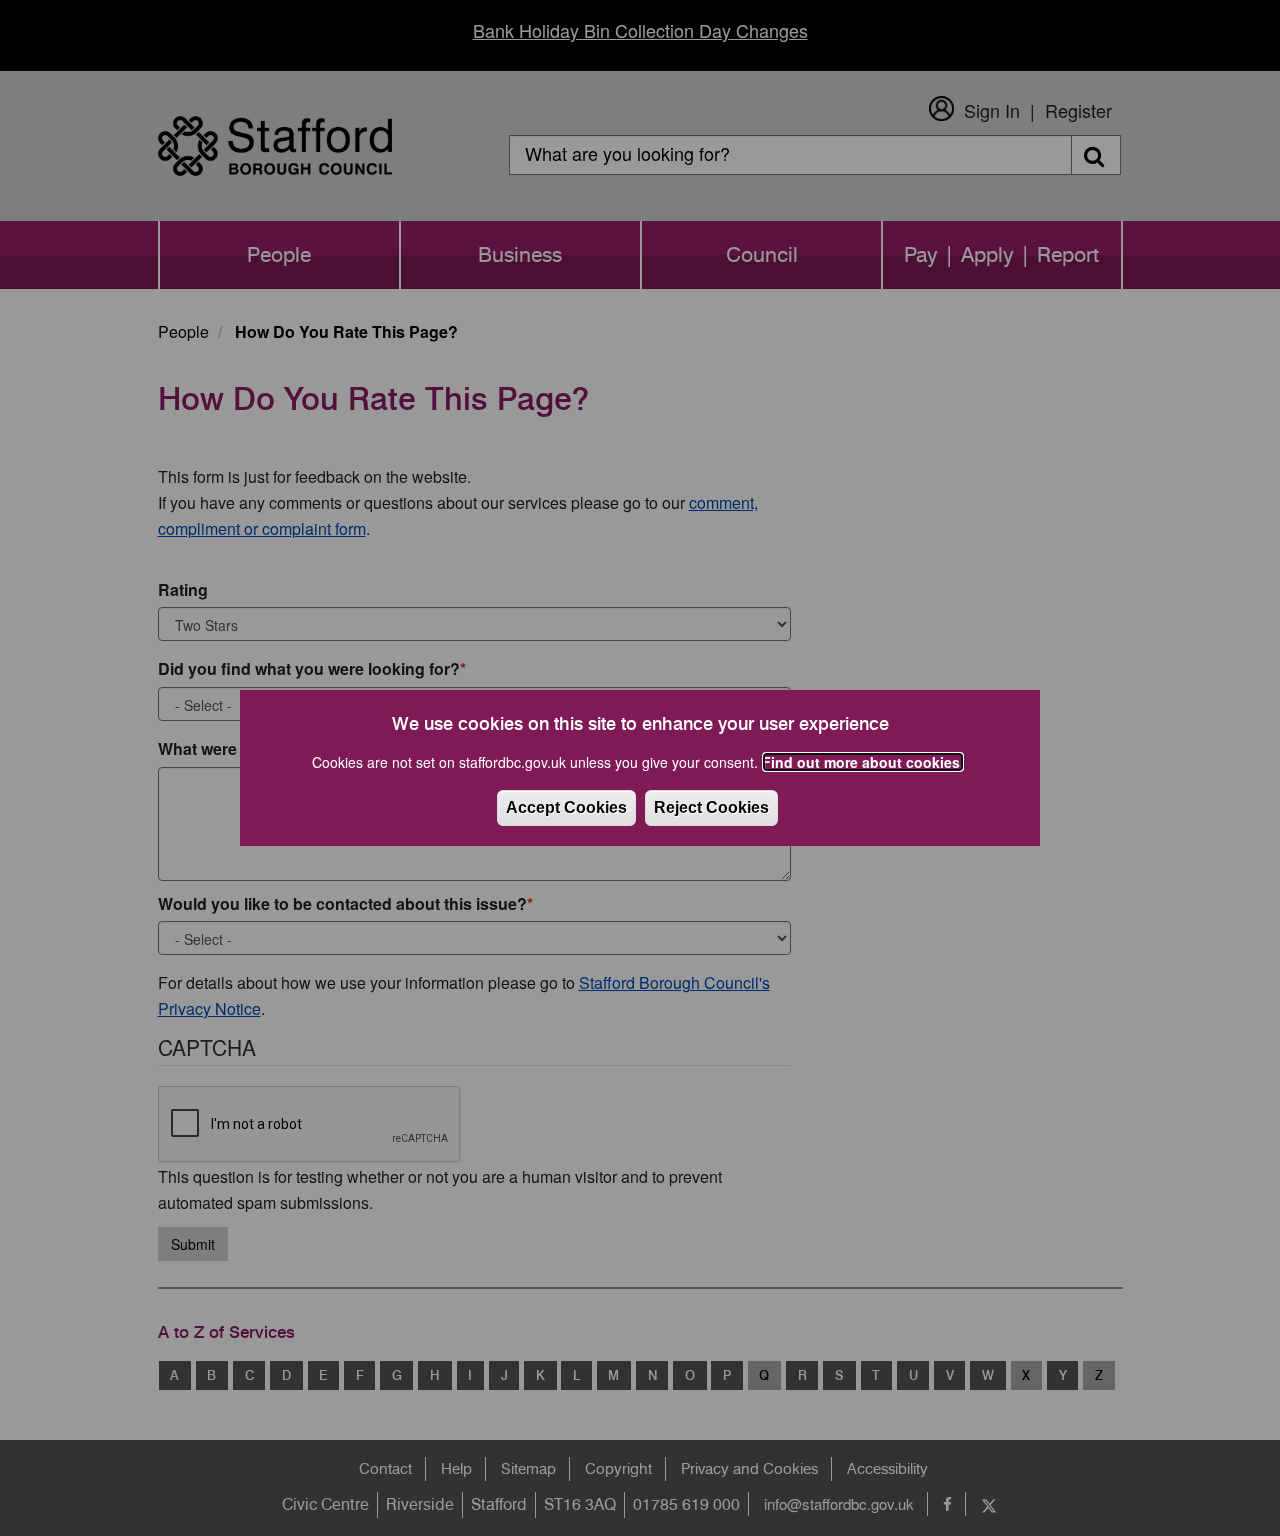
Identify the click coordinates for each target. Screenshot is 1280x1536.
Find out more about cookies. (863, 762)
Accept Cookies (566, 807)
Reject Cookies (711, 807)
